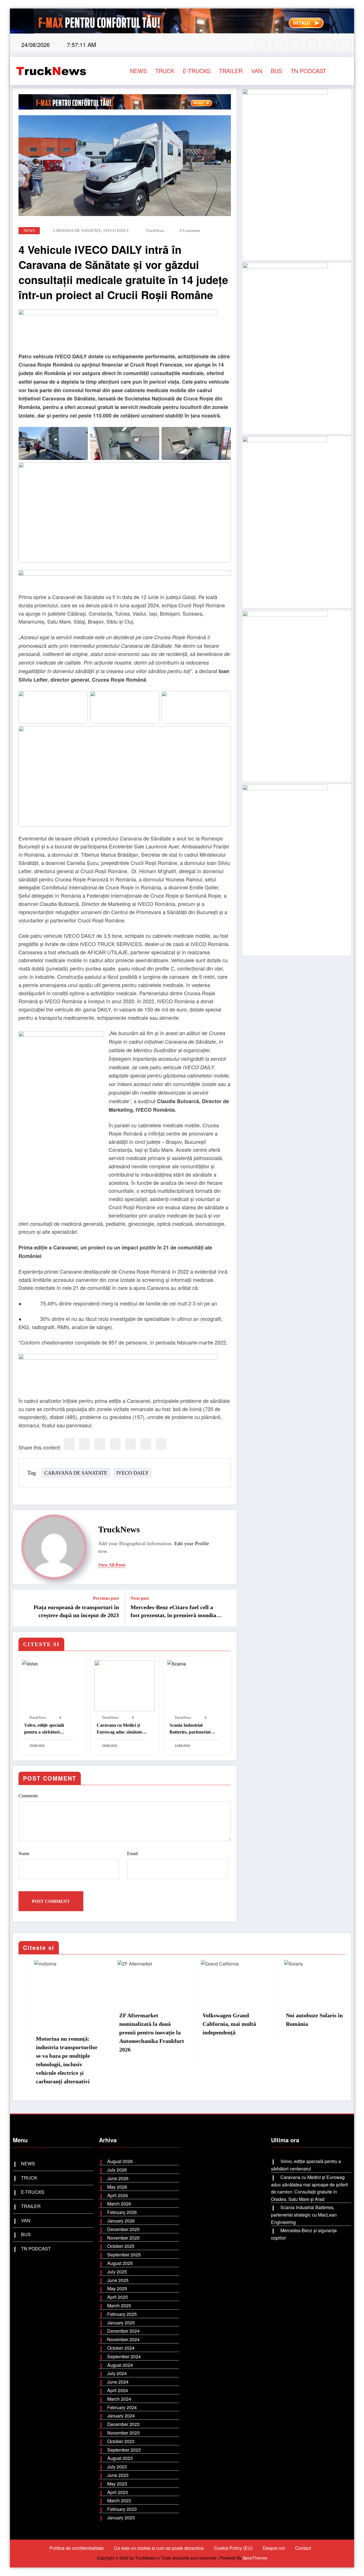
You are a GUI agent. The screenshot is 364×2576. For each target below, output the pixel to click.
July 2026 (117, 2170)
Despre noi (274, 2548)
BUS (276, 71)
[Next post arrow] (229, 1608)
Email (132, 1854)
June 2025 (118, 2280)
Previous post (106, 1598)
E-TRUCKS (197, 71)
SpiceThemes (255, 2558)
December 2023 (123, 2424)
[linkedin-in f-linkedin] (346, 45)
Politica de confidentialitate (77, 2548)
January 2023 (121, 2518)
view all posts (112, 1565)
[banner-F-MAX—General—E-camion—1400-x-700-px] (125, 581)
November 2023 (123, 2433)
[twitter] (84, 1444)
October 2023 (121, 2441)
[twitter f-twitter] (312, 45)
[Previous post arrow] (21, 1608)
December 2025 (123, 2229)
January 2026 (121, 2221)
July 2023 (117, 2467)
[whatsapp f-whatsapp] (295, 45)
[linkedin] (100, 1444)
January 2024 (121, 2416)
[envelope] (115, 1444)
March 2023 (119, 2500)
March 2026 (119, 2204)
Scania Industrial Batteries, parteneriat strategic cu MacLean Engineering (190, 1729)
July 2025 (117, 2272)
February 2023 (122, 2509)
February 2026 (122, 2212)
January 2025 (121, 2323)
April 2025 (118, 2297)
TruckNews (155, 231)
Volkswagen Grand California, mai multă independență (214, 2024)
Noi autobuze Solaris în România (299, 2020)
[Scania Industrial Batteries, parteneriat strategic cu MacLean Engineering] (197, 1681)
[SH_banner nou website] (285, 869)
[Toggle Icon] (344, 71)
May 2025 (117, 2288)
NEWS (138, 71)
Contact (303, 2548)
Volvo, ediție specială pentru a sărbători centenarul (44, 1729)
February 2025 (122, 2314)
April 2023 (118, 2492)
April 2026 (118, 2195)
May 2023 (117, 2484)
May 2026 (117, 2187)
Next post (140, 1598)
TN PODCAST (308, 71)
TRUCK (165, 71)
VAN (257, 71)
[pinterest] (131, 1444)
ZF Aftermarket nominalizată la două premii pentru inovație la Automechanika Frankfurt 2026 (136, 2032)
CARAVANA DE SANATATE (77, 231)
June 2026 (118, 2178)
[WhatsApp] (146, 1444)
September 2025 (124, 2255)
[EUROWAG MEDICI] (118, 330)
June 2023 (118, 2475)
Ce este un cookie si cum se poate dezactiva (159, 2548)
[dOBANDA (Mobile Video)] (285, 173)
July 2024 (117, 2373)
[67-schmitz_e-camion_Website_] (285, 522)
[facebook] (69, 1444)
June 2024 (118, 2382)
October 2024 (121, 2348)
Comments (28, 1796)
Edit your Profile (192, 1543)
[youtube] (329, 45)
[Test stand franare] (285, 347)
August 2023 (120, 2458)
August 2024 (120, 2365)
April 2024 (118, 2390)
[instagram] (278, 45)
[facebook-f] (261, 45)
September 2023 (124, 2450)
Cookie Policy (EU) (233, 2548)
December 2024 (123, 2331)
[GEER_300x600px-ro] (285, 695)
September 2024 (124, 2356)
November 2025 (123, 2238)
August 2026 (120, 2161)
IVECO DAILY (116, 231)
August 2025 (120, 2263)
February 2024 (122, 2407)
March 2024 (119, 2399)
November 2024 (123, 2339)
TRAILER (231, 71)
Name (24, 1854)
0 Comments (190, 231)
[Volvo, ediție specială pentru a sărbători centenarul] (52, 1681)
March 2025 (119, 2305)
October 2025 (121, 2246)
